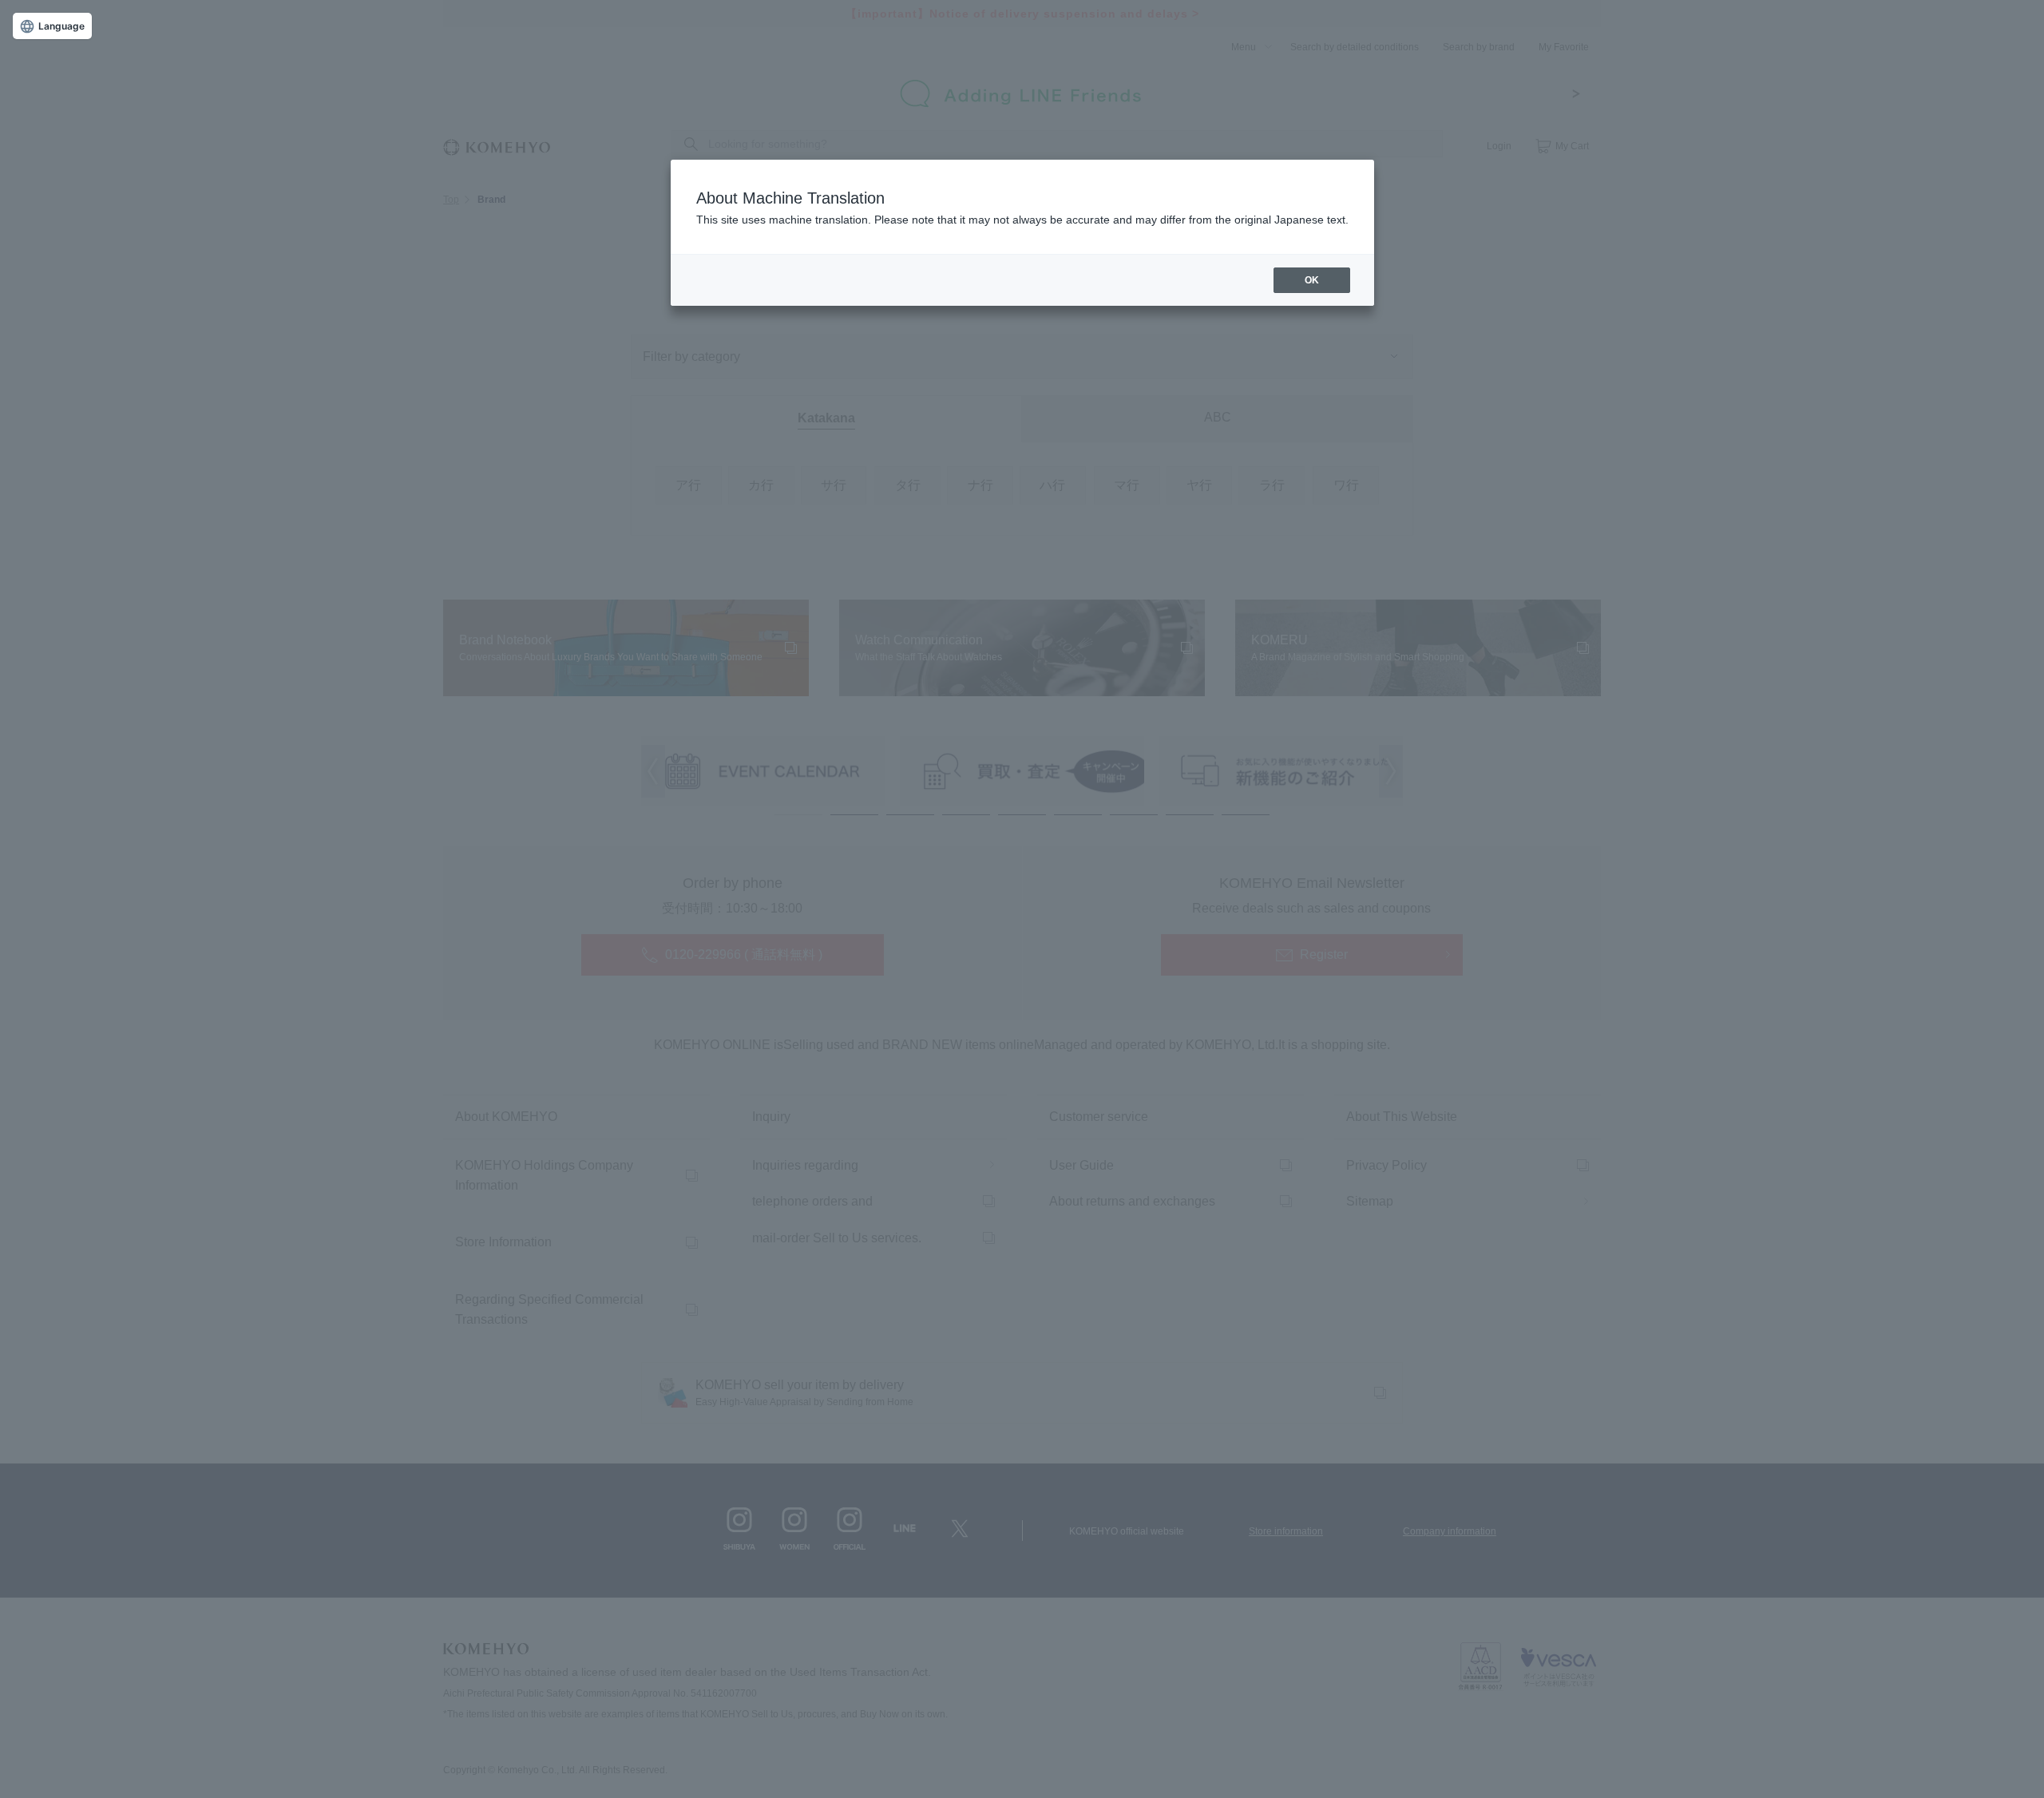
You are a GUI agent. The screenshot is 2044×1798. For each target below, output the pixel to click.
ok (1312, 280)
